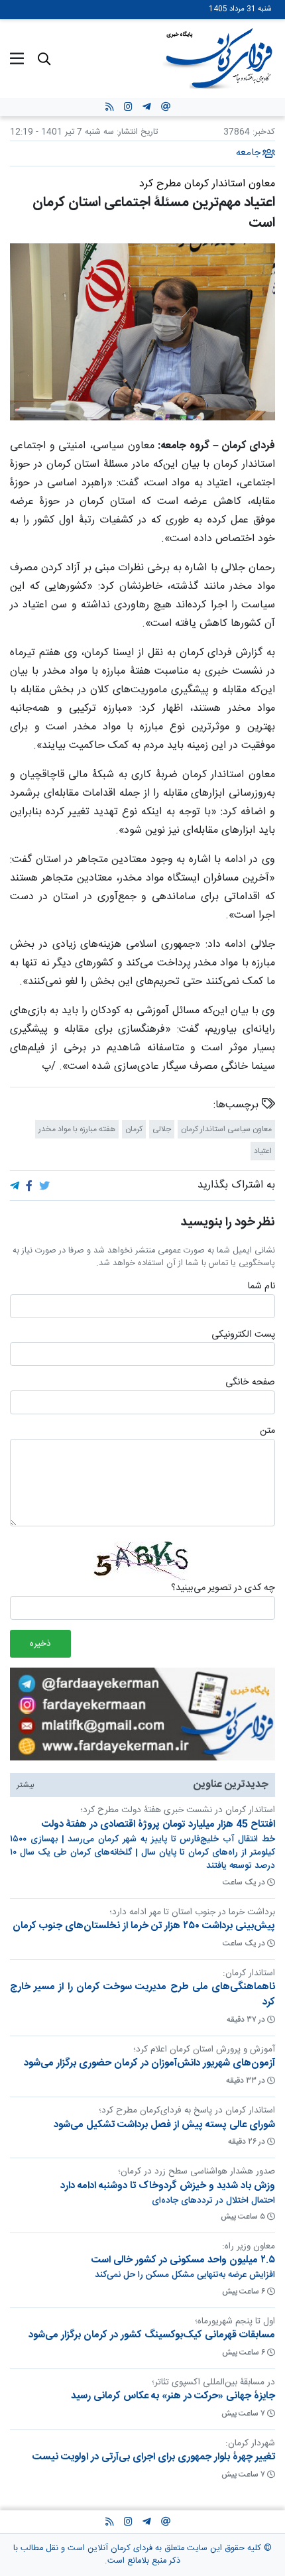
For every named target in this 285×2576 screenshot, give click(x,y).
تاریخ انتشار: (136, 132)
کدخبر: (264, 132)
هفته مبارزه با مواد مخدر (77, 1129)
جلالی (162, 1129)
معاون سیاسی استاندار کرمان (226, 1129)
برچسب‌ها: (238, 1105)
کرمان (134, 1129)
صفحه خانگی (250, 1383)
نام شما (261, 1287)
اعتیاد (263, 1151)
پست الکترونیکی (243, 1335)
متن (267, 1432)
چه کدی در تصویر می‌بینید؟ (223, 1589)
